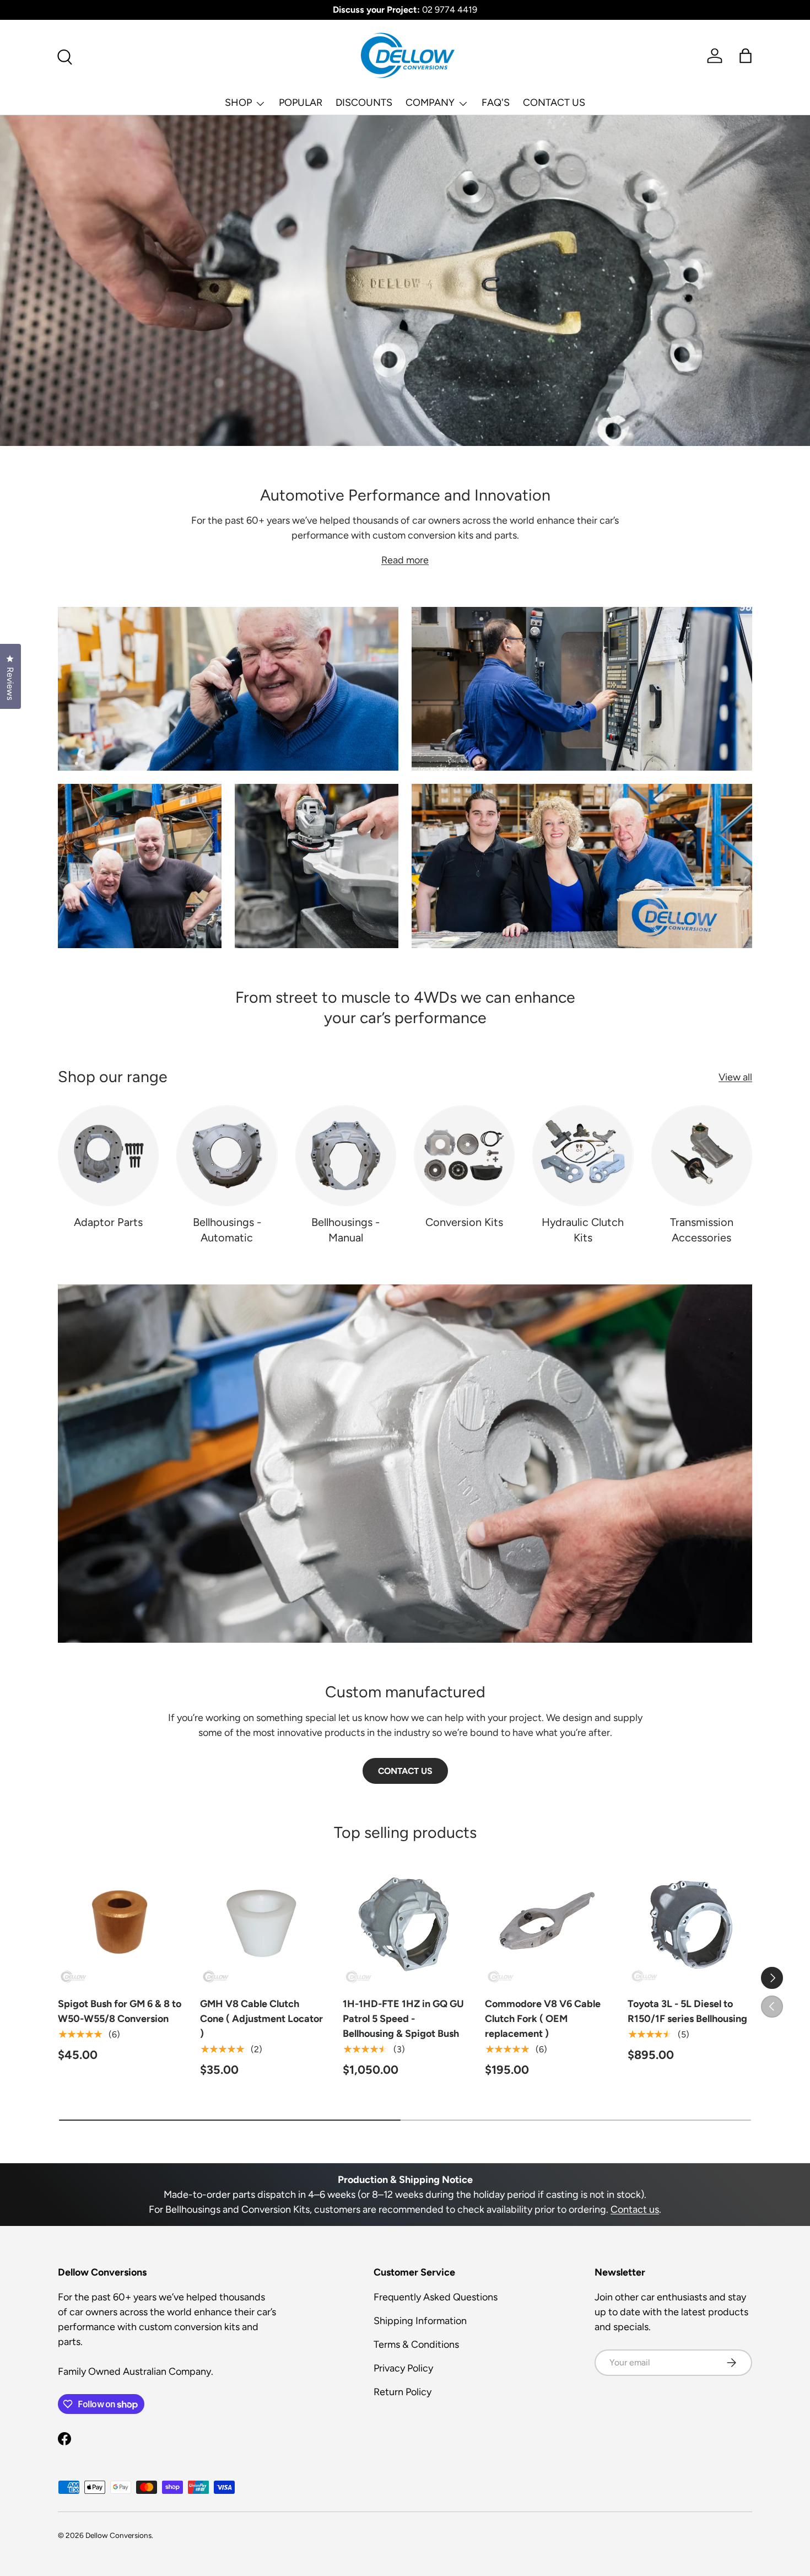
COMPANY (430, 103)
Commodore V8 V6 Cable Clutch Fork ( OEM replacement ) (543, 2019)
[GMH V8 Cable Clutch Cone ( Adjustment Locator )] (262, 1923)
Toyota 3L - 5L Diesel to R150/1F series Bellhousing (687, 2011)
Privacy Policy (403, 2368)
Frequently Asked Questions (436, 2297)
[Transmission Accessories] (702, 1156)
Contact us (635, 2209)
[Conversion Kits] (464, 1156)
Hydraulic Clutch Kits (583, 1230)
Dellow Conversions (118, 2535)
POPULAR (301, 103)
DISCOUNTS (364, 103)
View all (735, 1077)
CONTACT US (554, 103)
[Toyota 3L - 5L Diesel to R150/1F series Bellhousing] (690, 1923)
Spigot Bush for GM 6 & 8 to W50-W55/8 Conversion (120, 2011)
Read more (405, 560)
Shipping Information (420, 2321)
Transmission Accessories (702, 1230)
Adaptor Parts (108, 1222)
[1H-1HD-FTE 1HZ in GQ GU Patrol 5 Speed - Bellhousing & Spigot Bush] (405, 1923)
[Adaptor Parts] (108, 1156)
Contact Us (405, 1771)
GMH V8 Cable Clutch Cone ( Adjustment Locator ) (261, 2019)
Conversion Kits (464, 1222)
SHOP (238, 103)
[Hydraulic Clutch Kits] (583, 1156)
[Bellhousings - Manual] (346, 1156)
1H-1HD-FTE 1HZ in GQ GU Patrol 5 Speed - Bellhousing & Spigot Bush (403, 2019)
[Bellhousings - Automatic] (227, 1156)
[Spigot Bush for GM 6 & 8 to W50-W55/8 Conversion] (120, 1923)
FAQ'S (496, 103)
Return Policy (403, 2392)
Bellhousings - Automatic (227, 1230)
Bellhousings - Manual (345, 1230)
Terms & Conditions (416, 2344)
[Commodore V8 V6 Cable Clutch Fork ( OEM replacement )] (547, 1923)
